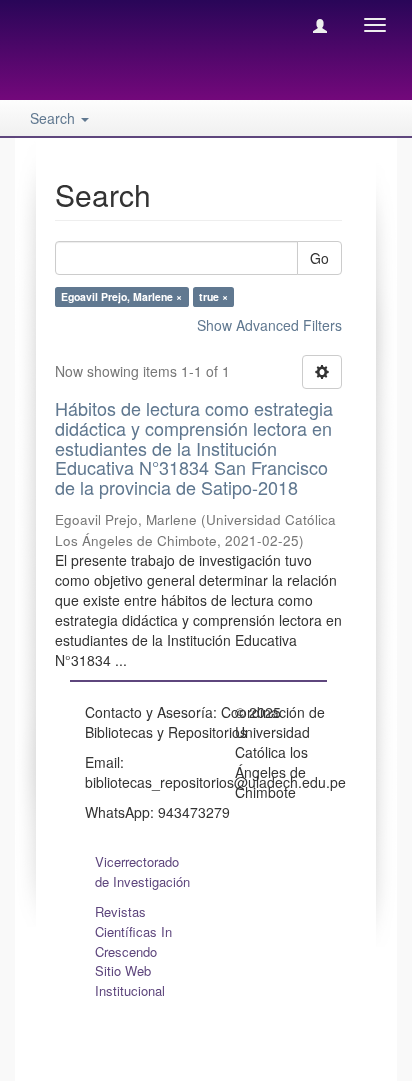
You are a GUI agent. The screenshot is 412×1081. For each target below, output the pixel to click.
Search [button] (54, 118)
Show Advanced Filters (269, 325)
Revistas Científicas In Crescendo (133, 931)
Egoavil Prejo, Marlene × (121, 296)
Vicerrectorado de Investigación (142, 871)
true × (213, 296)
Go (319, 258)
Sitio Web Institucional (130, 980)
